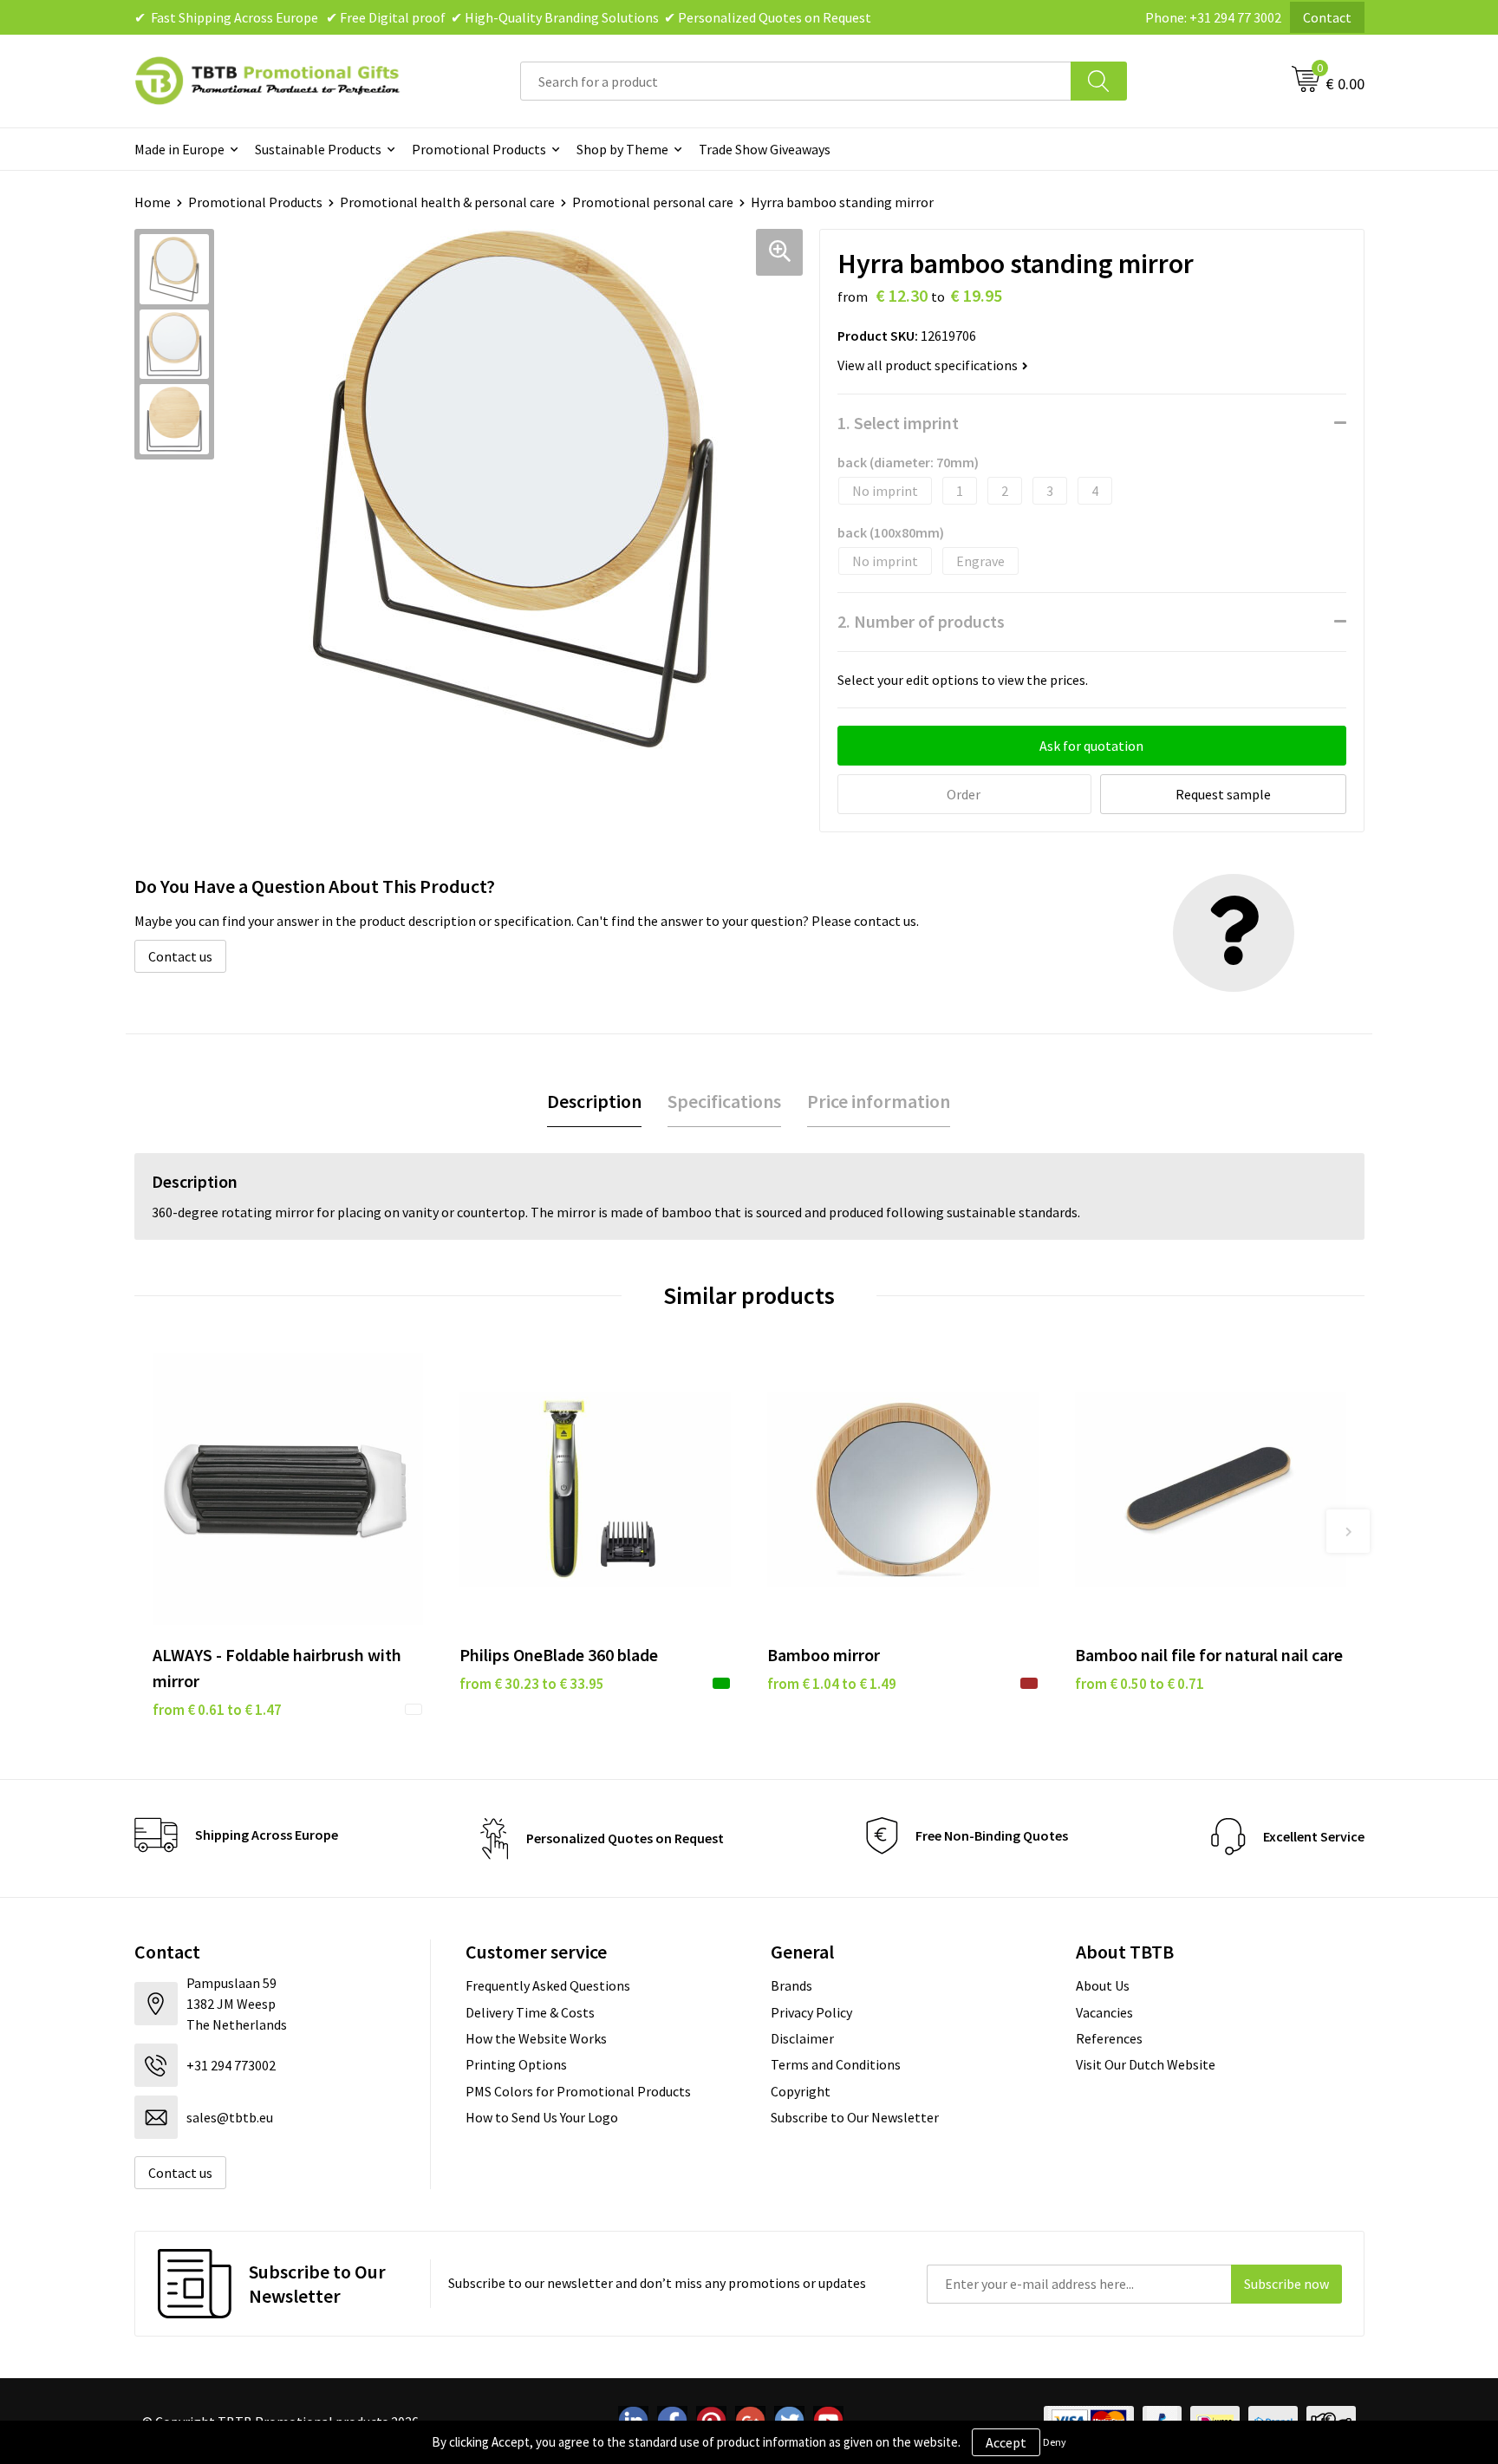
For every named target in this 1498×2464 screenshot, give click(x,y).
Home (153, 202)
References (1109, 2038)
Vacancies (1104, 2012)
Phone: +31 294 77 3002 (1213, 17)
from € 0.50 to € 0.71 (1140, 1684)
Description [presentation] (594, 1101)
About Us (1103, 1985)
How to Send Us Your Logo (542, 2117)
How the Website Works (536, 2038)
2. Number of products (921, 621)
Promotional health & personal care (447, 202)
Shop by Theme (622, 149)
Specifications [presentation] (724, 1101)
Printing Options (516, 2064)
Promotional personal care (653, 202)
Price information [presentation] (879, 1101)
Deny (1055, 2442)
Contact (1327, 17)
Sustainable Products (318, 149)
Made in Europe (179, 149)
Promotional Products (479, 149)
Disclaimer (802, 2038)
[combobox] (796, 81)
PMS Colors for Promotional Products (578, 2091)
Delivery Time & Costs (530, 2012)
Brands (791, 1985)
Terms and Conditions (836, 2064)
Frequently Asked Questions (548, 1985)
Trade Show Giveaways (765, 149)
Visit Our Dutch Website (1146, 2064)
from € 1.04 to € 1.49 (832, 1684)
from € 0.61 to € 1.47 (217, 1710)
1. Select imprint (898, 423)
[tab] (594, 1102)
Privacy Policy (811, 2012)
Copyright (801, 2091)
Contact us (180, 956)
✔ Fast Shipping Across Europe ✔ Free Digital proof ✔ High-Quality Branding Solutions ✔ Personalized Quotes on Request (503, 17)
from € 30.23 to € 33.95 (532, 1684)
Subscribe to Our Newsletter (855, 2117)
